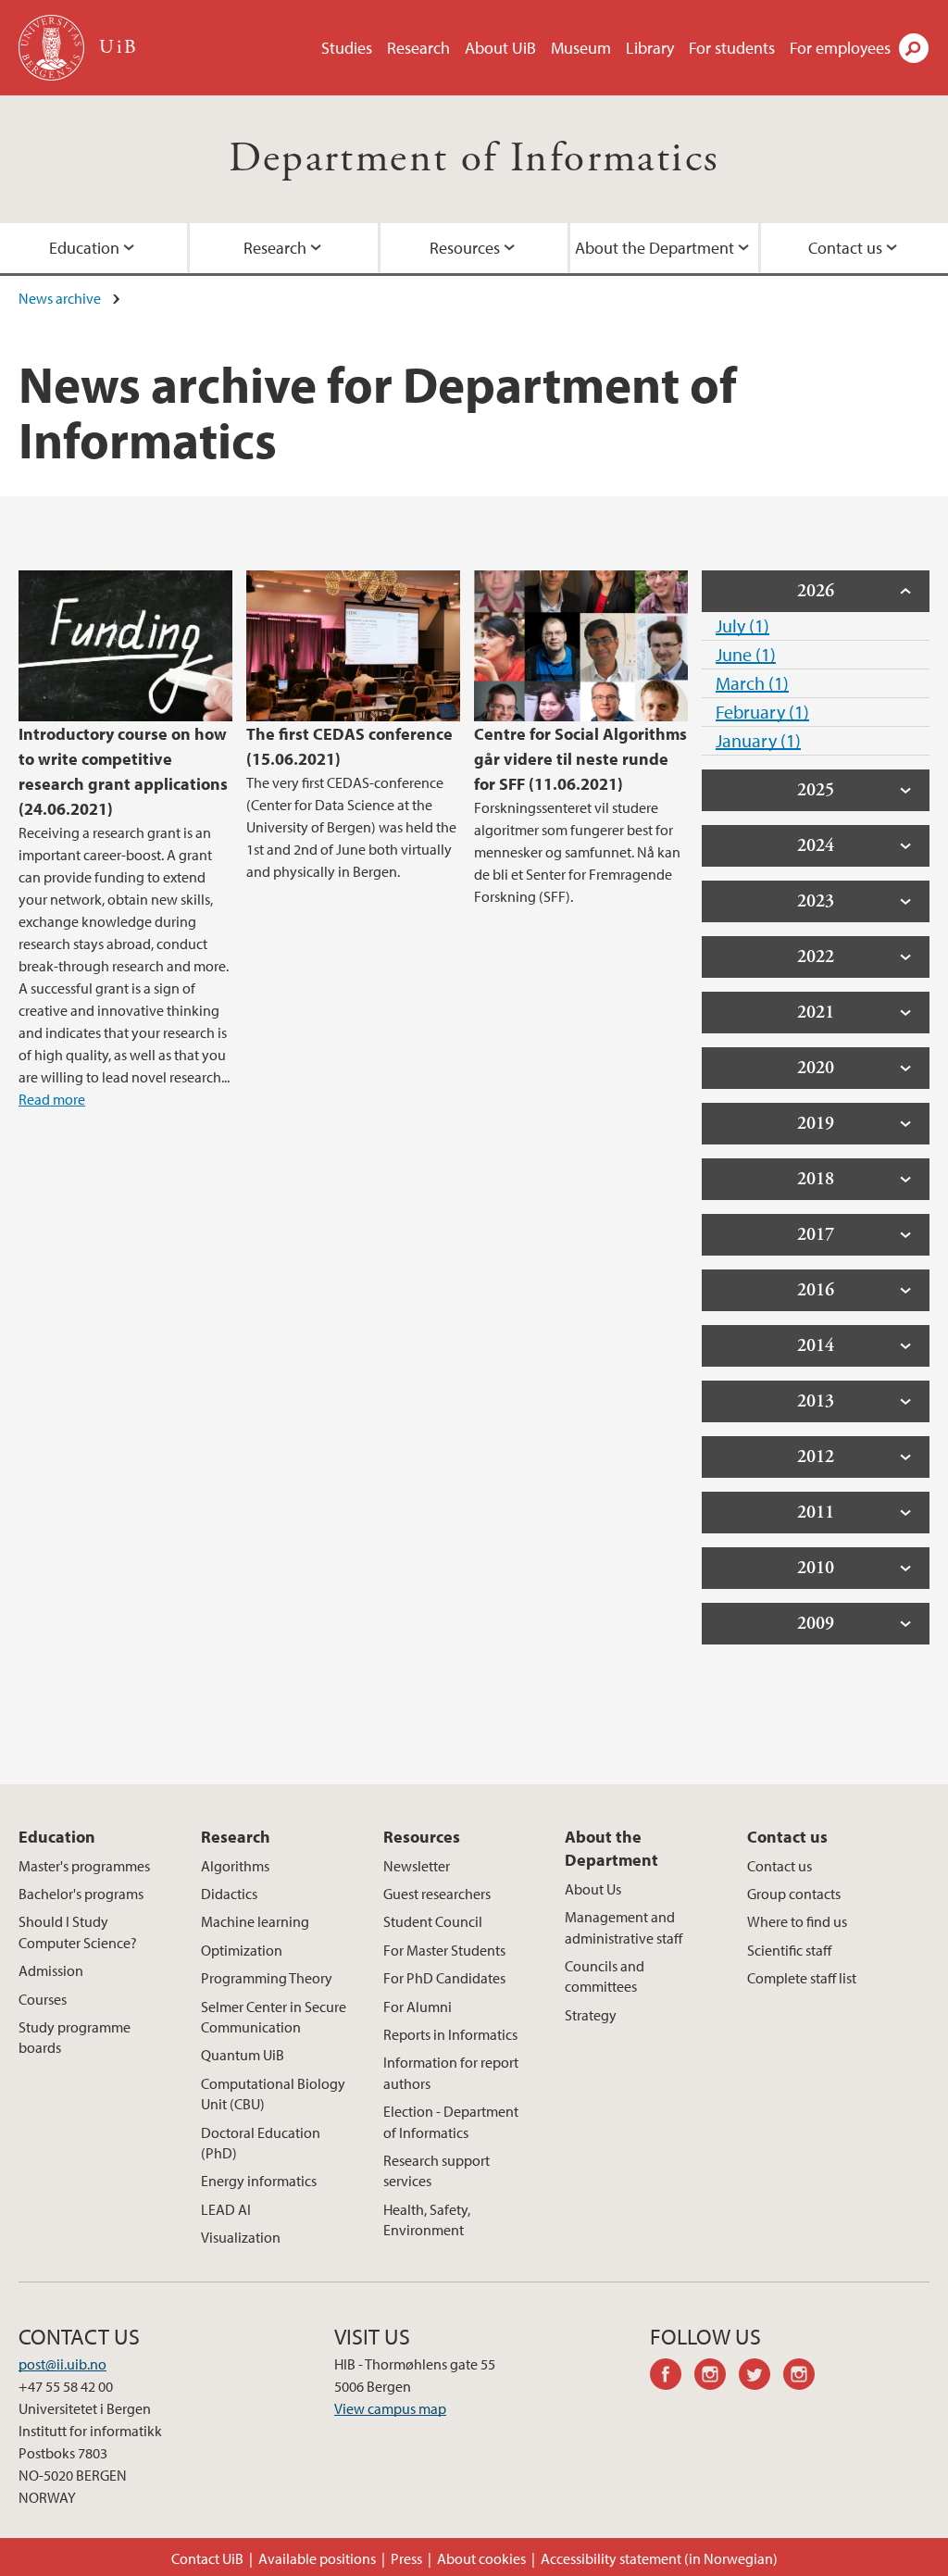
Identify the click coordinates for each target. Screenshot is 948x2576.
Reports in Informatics (450, 2034)
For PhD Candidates (444, 1978)
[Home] (53, 48)
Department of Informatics (474, 159)
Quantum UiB (243, 2055)
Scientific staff (789, 1950)
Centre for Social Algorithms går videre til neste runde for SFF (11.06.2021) (580, 759)
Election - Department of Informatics (451, 2121)
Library (650, 48)
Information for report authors (451, 2072)
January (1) (758, 740)
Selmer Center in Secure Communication (274, 2017)
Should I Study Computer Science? (78, 1932)
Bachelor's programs (81, 1894)
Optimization (242, 1950)
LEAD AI (226, 2209)
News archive (60, 298)
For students (732, 48)
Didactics (229, 1894)
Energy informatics (259, 2181)
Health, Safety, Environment (427, 2220)
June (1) (746, 654)
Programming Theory (267, 1978)
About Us (593, 1889)
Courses (43, 1999)
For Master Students (444, 1950)
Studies (347, 48)
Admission (51, 1970)
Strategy (591, 2015)
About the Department (655, 248)
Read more (52, 1099)
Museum (581, 48)
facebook (672, 2377)
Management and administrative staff (624, 1927)
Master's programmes (84, 1866)
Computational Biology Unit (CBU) (273, 2094)
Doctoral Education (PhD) (261, 2143)
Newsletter (417, 1866)
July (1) (742, 625)
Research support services (437, 2170)
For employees (840, 48)
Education (84, 248)
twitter (761, 2377)
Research (418, 48)
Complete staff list (802, 1978)
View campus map (390, 2408)
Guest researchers (437, 1894)
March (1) (752, 683)
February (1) (762, 712)
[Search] (914, 48)
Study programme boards (75, 2037)
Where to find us (797, 1921)
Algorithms (235, 1866)
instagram (717, 2377)
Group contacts (794, 1894)
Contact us (845, 248)
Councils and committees (605, 1976)
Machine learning (255, 1921)
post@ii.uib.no (62, 2364)
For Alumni (418, 2007)
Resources (465, 248)
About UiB (500, 48)
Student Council (433, 1921)
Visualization (241, 2237)
